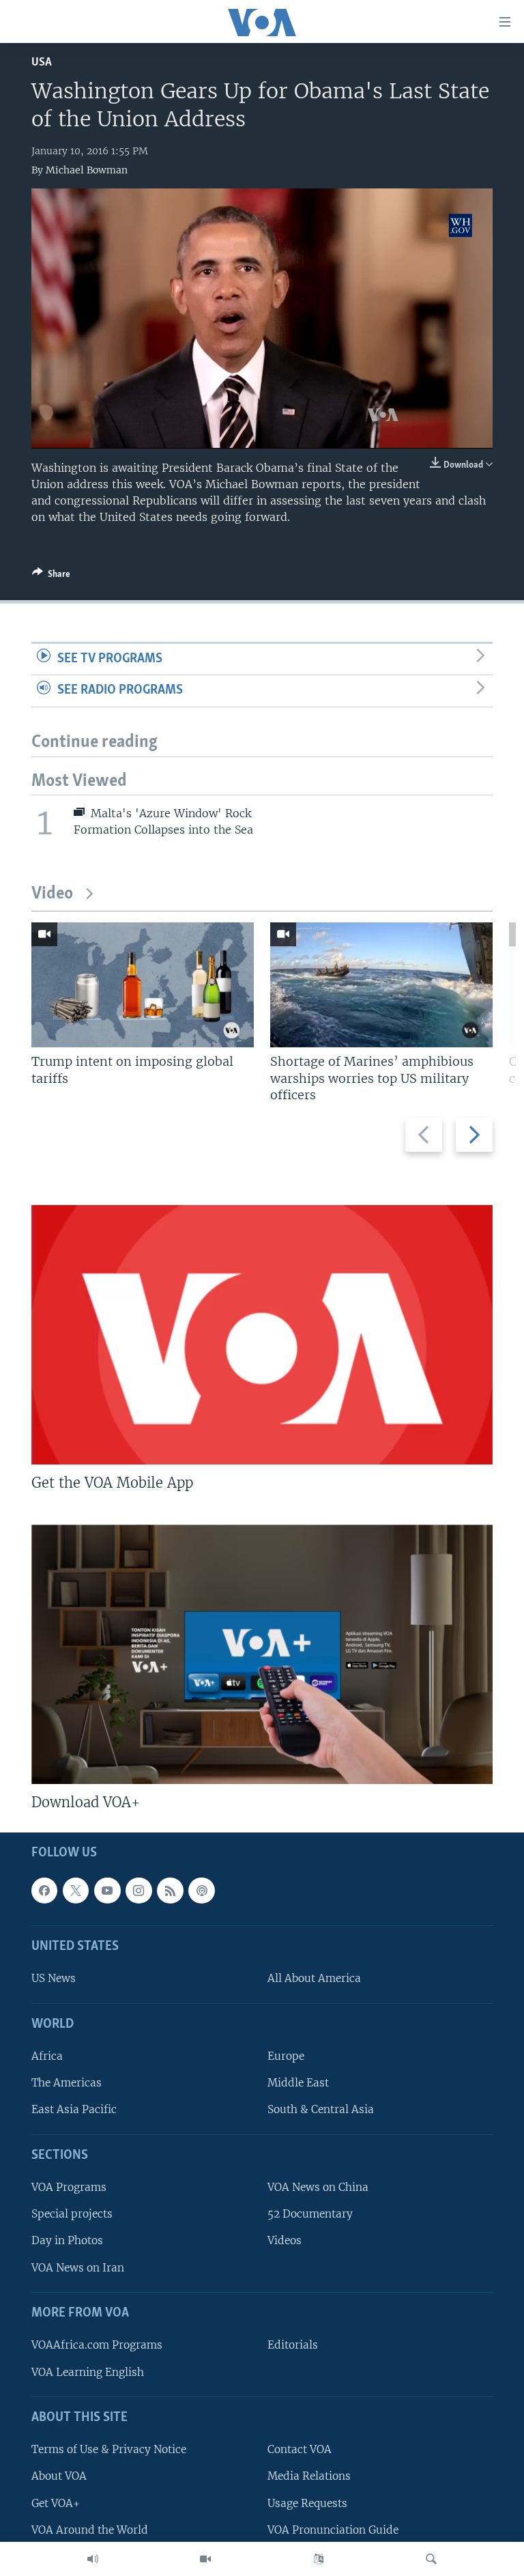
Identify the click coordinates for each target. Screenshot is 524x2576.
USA (42, 62)
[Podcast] (201, 1891)
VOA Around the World (90, 2530)
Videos (285, 2241)
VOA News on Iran (78, 2268)
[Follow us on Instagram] (139, 1891)
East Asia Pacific (74, 2110)
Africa (47, 2057)
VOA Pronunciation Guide (333, 2530)
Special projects (72, 2214)
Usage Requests (307, 2503)
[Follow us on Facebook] (44, 1891)
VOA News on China (318, 2188)
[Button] (51, 576)
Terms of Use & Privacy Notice (109, 2450)
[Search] (431, 2559)
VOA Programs (69, 2188)
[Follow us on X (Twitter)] (76, 1891)
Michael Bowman (87, 170)
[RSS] (170, 1891)
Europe (286, 2057)
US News (54, 1979)
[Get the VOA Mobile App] (262, 1335)
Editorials (293, 2346)
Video (52, 894)
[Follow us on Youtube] (107, 1891)
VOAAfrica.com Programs (97, 2346)
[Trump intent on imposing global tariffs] (143, 985)
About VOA (59, 2477)
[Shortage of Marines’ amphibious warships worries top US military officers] (381, 985)
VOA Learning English (88, 2372)
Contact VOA (300, 2450)
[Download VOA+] (262, 1654)
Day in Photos (67, 2241)
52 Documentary (310, 2214)
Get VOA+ (56, 2503)
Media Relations (309, 2477)
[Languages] (319, 2559)
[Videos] (205, 2559)
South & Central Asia (321, 2110)
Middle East (298, 2083)
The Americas (67, 2083)
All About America (314, 1979)
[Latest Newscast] (93, 2559)
